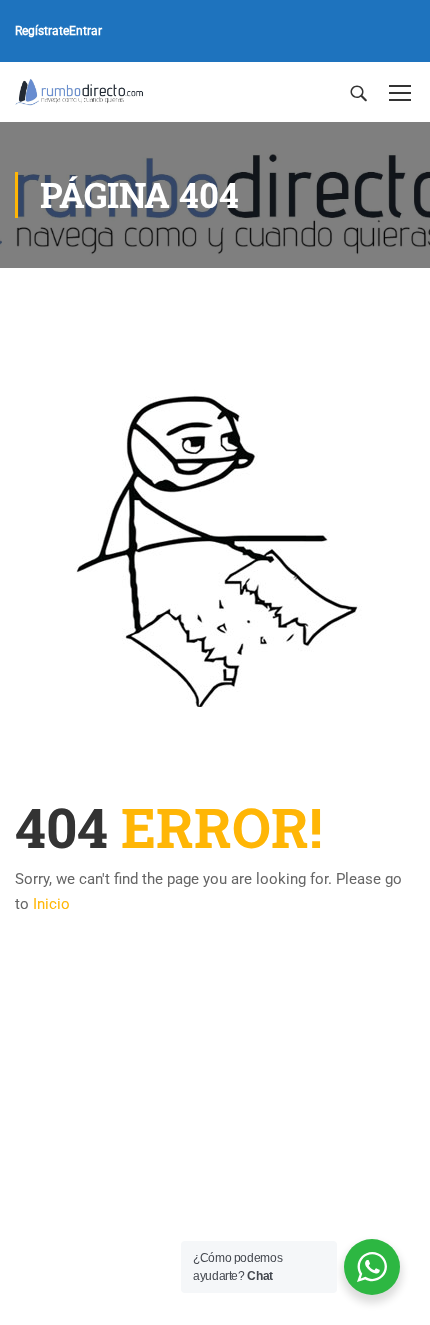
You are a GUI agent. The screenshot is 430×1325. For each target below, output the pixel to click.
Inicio (51, 904)
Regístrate (42, 31)
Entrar (85, 31)
